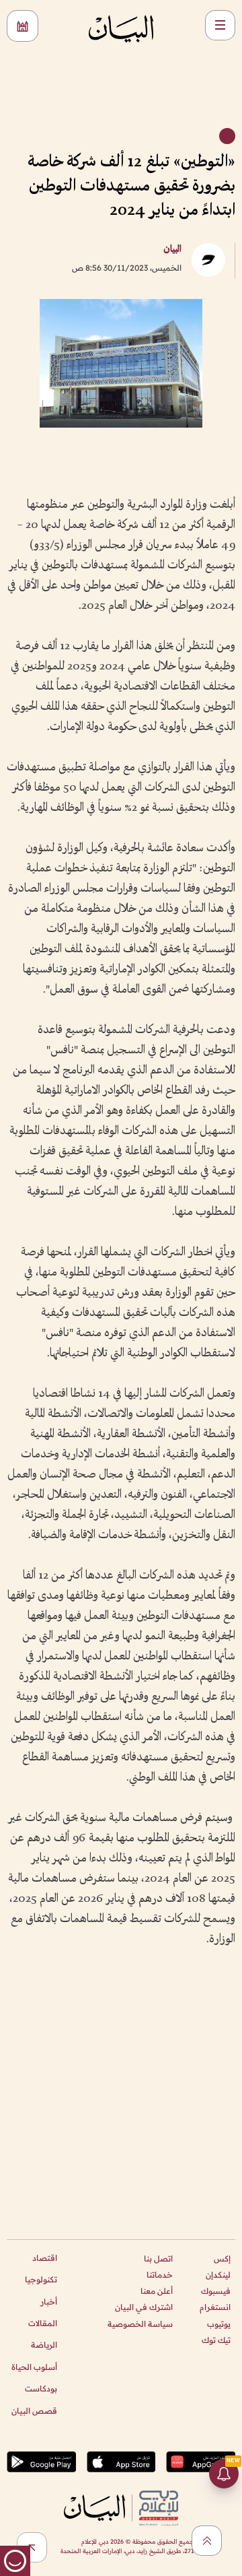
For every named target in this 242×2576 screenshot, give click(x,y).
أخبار (49, 2302)
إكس (222, 2258)
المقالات (43, 2323)
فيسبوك (216, 2291)
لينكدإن (218, 2275)
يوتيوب (219, 2324)
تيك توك (216, 2340)
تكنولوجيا (41, 2279)
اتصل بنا (158, 2258)
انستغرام (215, 2307)
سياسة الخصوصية (140, 2324)
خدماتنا (160, 2275)
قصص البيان (34, 2411)
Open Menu (220, 25)
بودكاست (41, 2388)
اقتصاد (45, 2258)
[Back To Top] (207, 2541)
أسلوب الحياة (34, 2367)
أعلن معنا (157, 2291)
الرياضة (44, 2345)
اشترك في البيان (144, 2307)
